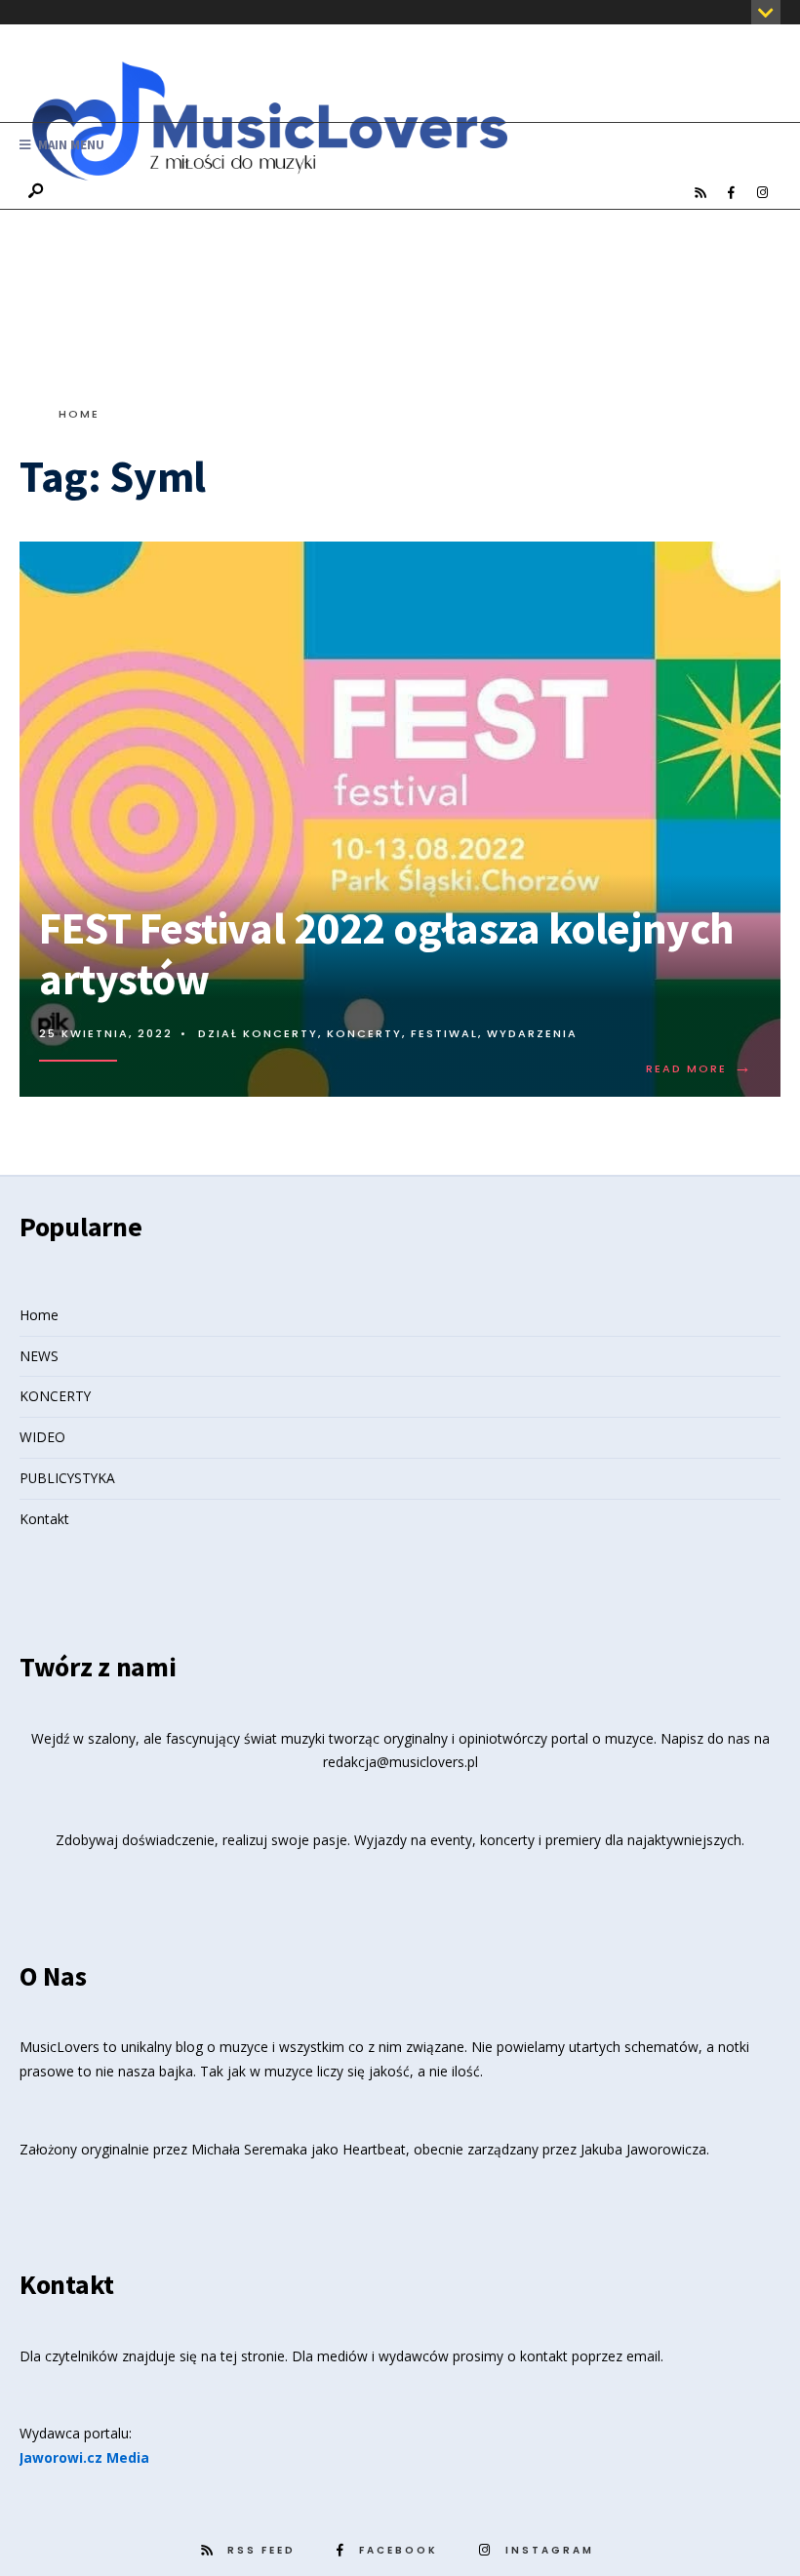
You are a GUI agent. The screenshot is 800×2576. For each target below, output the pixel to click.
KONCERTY (55, 1396)
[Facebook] (731, 193)
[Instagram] (762, 193)
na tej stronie (243, 2356)
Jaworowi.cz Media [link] (84, 2457)
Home (79, 414)
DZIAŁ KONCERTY (258, 1033)
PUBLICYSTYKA (67, 1478)
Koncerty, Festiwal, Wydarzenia (452, 1033)
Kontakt (44, 1519)
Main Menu (70, 145)
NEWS (39, 1356)
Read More (700, 1068)
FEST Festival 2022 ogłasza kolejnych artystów (387, 953)
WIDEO (42, 1437)
